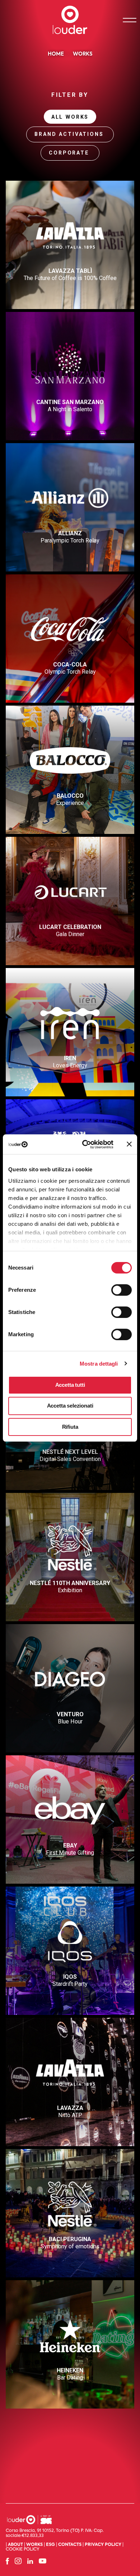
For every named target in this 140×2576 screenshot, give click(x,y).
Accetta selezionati (70, 1406)
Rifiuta (70, 1427)
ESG (50, 2545)
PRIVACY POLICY (103, 2545)
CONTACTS (70, 2545)
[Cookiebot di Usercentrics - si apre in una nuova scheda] (85, 1144)
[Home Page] (70, 20)
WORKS (34, 2545)
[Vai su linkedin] (30, 2561)
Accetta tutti (70, 1385)
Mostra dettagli (99, 1364)
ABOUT (15, 2545)
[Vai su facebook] (7, 2561)
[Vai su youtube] (43, 2561)
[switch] (115, 1288)
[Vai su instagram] (18, 2561)
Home (56, 54)
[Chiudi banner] (129, 1144)
